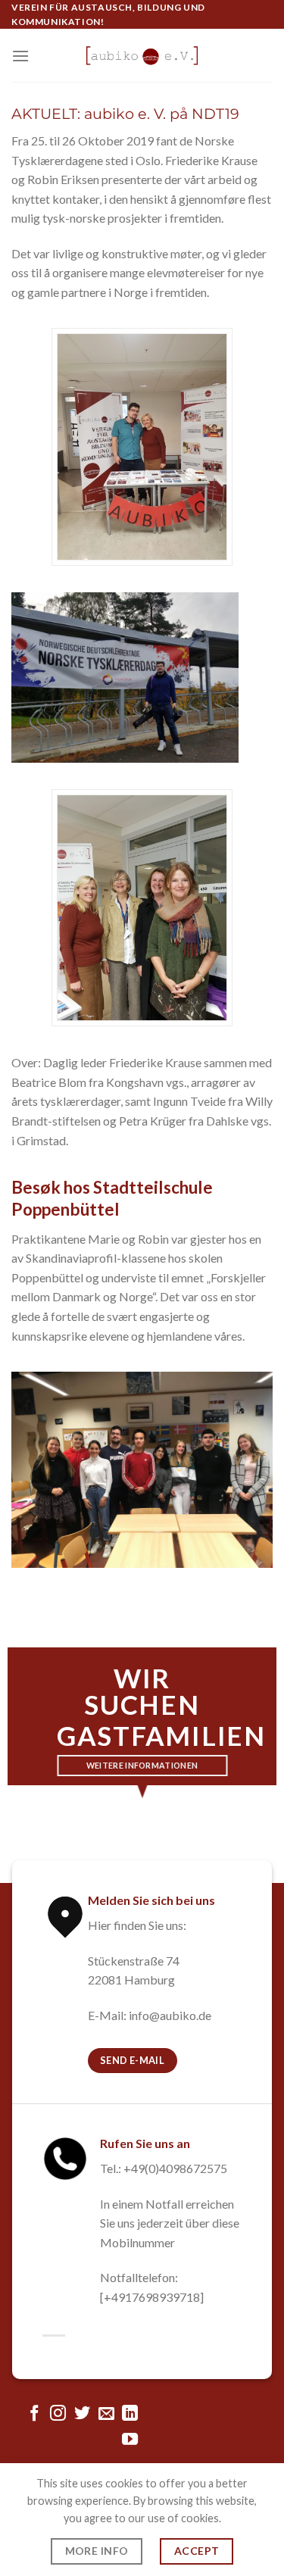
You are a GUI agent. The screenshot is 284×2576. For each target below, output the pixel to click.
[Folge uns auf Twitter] (82, 2414)
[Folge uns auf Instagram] (58, 2414)
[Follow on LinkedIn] (130, 2414)
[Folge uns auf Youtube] (130, 2440)
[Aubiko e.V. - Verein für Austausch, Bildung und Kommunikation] (142, 56)
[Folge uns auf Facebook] (34, 2414)
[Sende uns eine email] (106, 2414)
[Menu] (20, 56)
